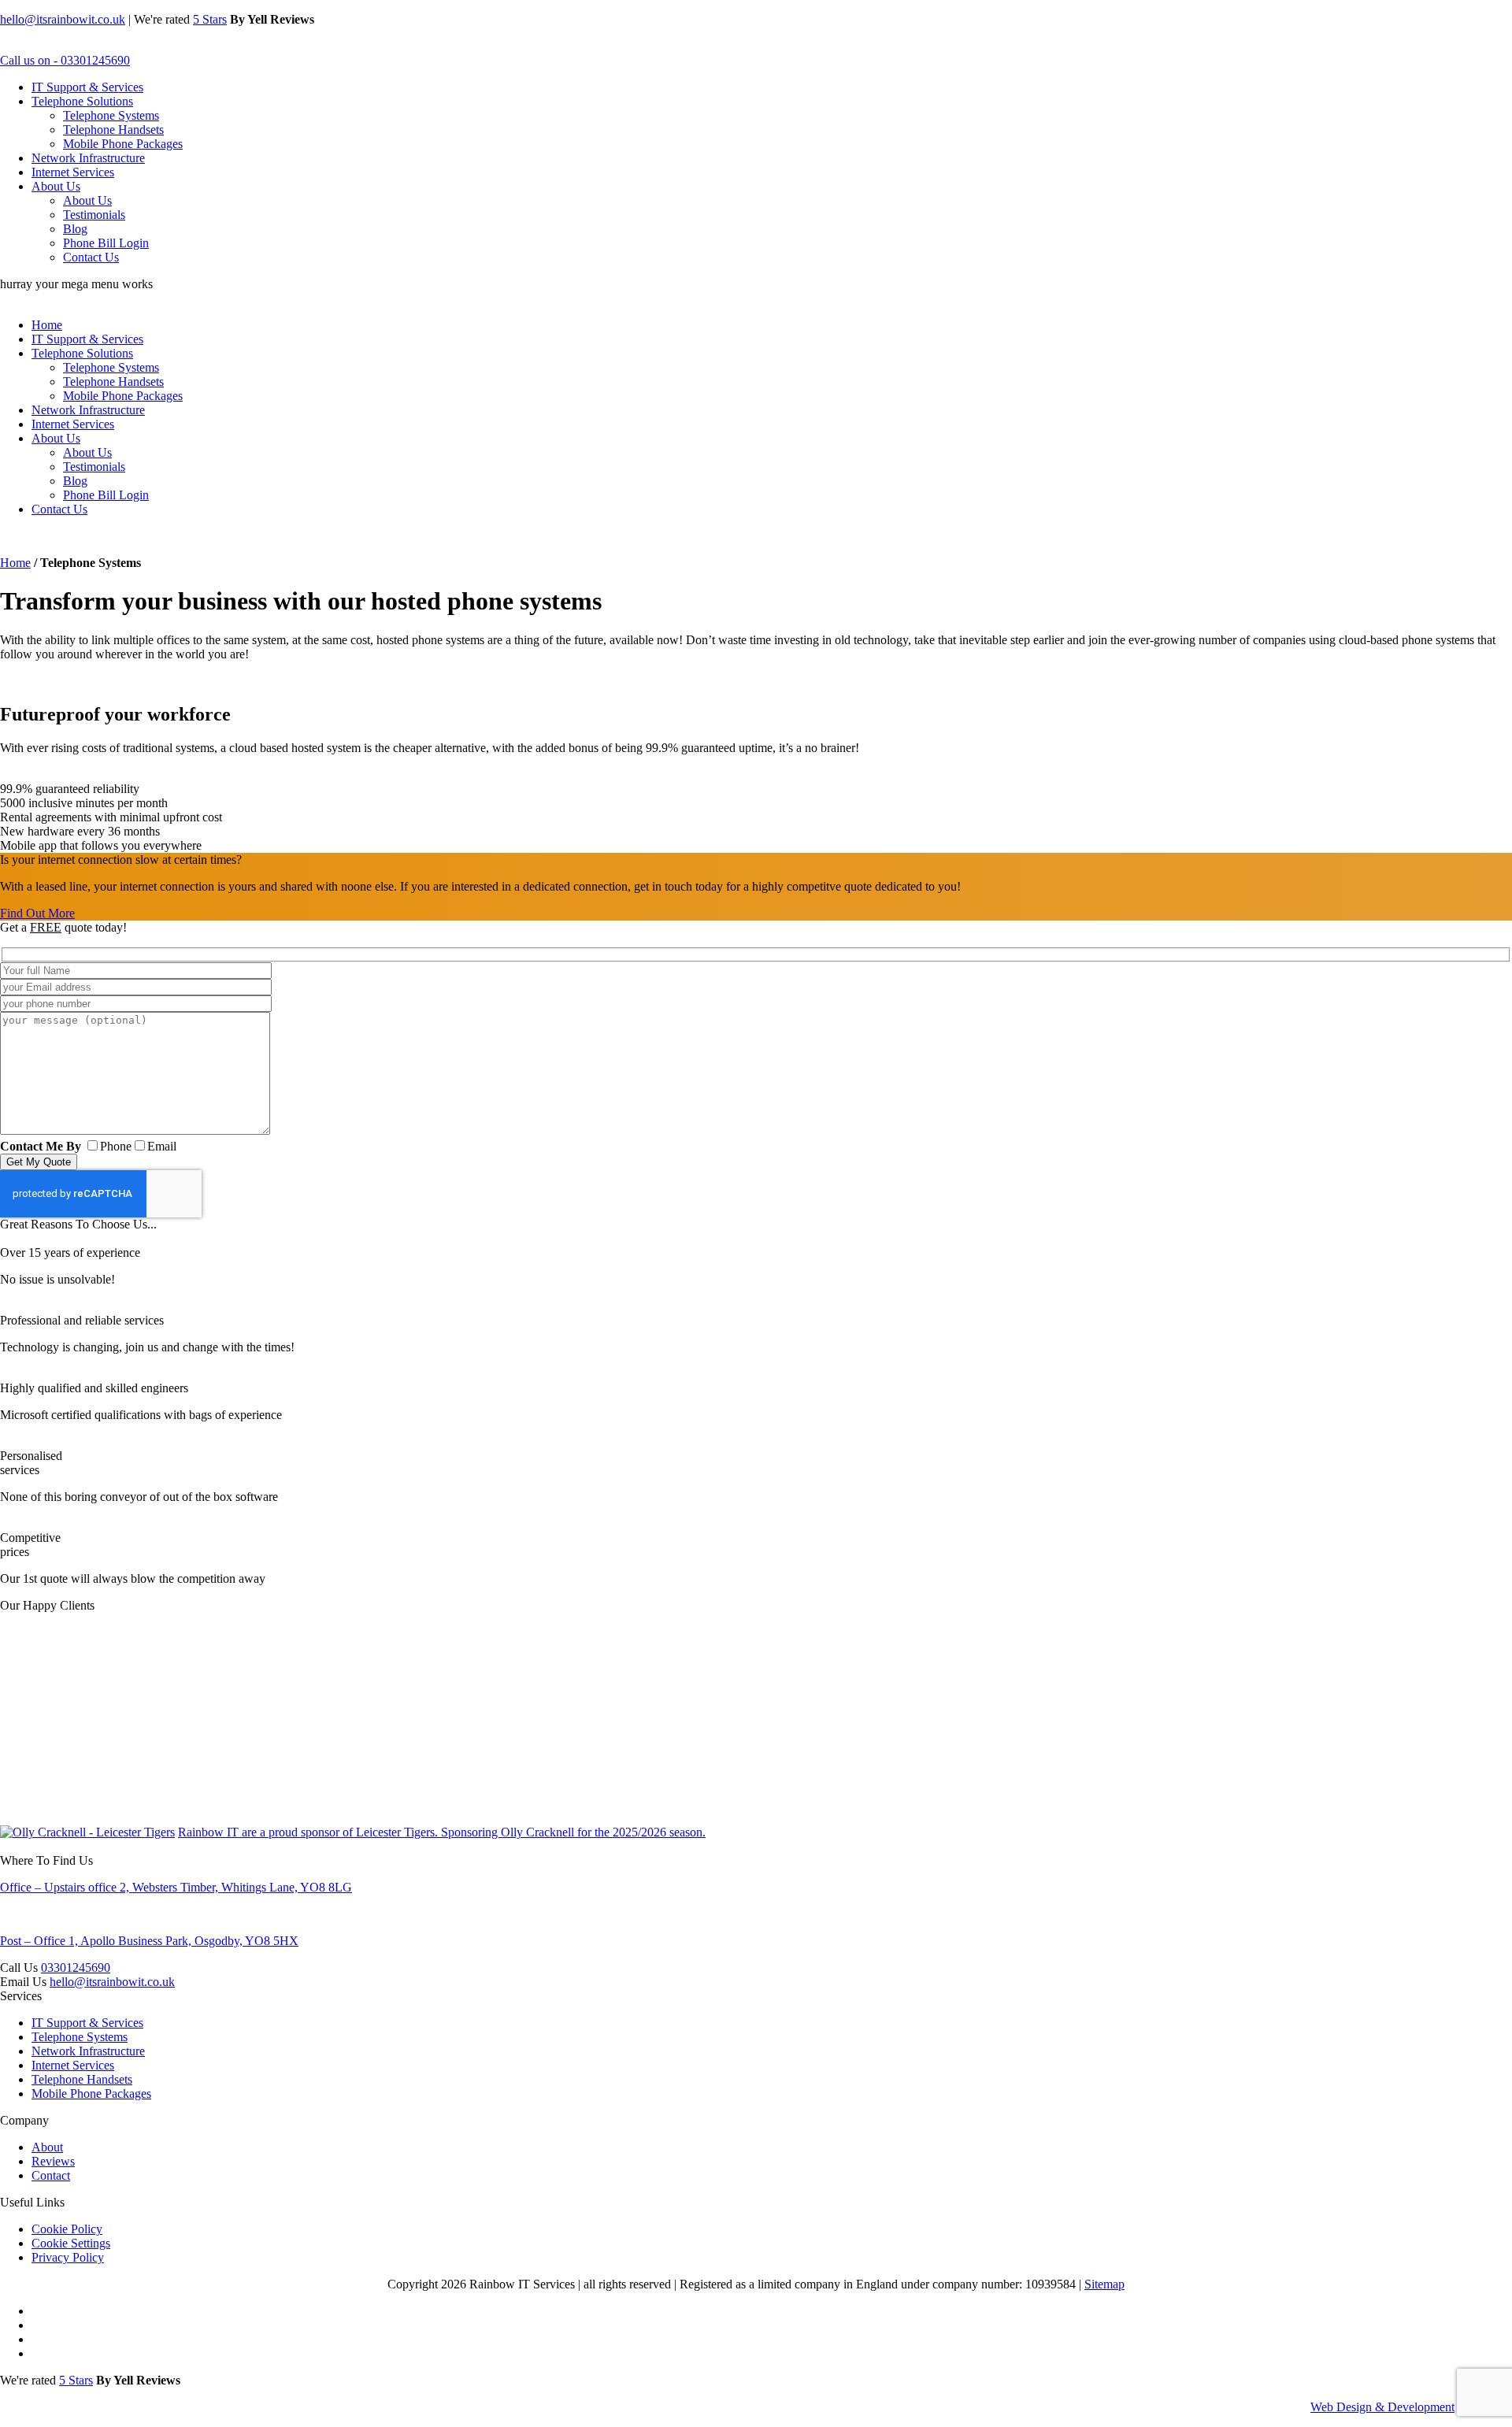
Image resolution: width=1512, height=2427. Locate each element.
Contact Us (91, 257)
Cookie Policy (67, 2229)
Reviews (53, 2161)
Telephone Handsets (113, 130)
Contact (51, 2175)
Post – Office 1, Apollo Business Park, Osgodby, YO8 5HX (149, 1941)
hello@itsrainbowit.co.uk (63, 19)
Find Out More (37, 913)
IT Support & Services (87, 87)
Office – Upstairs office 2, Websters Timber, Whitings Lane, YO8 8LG (176, 1887)
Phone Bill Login (106, 243)
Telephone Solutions (82, 101)
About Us (56, 186)
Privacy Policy (68, 2257)
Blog (75, 229)
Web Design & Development (1382, 2407)
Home (47, 325)
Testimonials (94, 215)
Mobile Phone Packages (123, 144)
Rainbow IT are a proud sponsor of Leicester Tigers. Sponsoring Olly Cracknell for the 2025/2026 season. (442, 1832)
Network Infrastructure (88, 158)
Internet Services (73, 172)
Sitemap (1104, 2284)
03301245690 (76, 1968)
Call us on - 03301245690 (65, 60)
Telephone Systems (111, 115)
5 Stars (210, 19)
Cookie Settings (71, 2243)
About (47, 2147)
